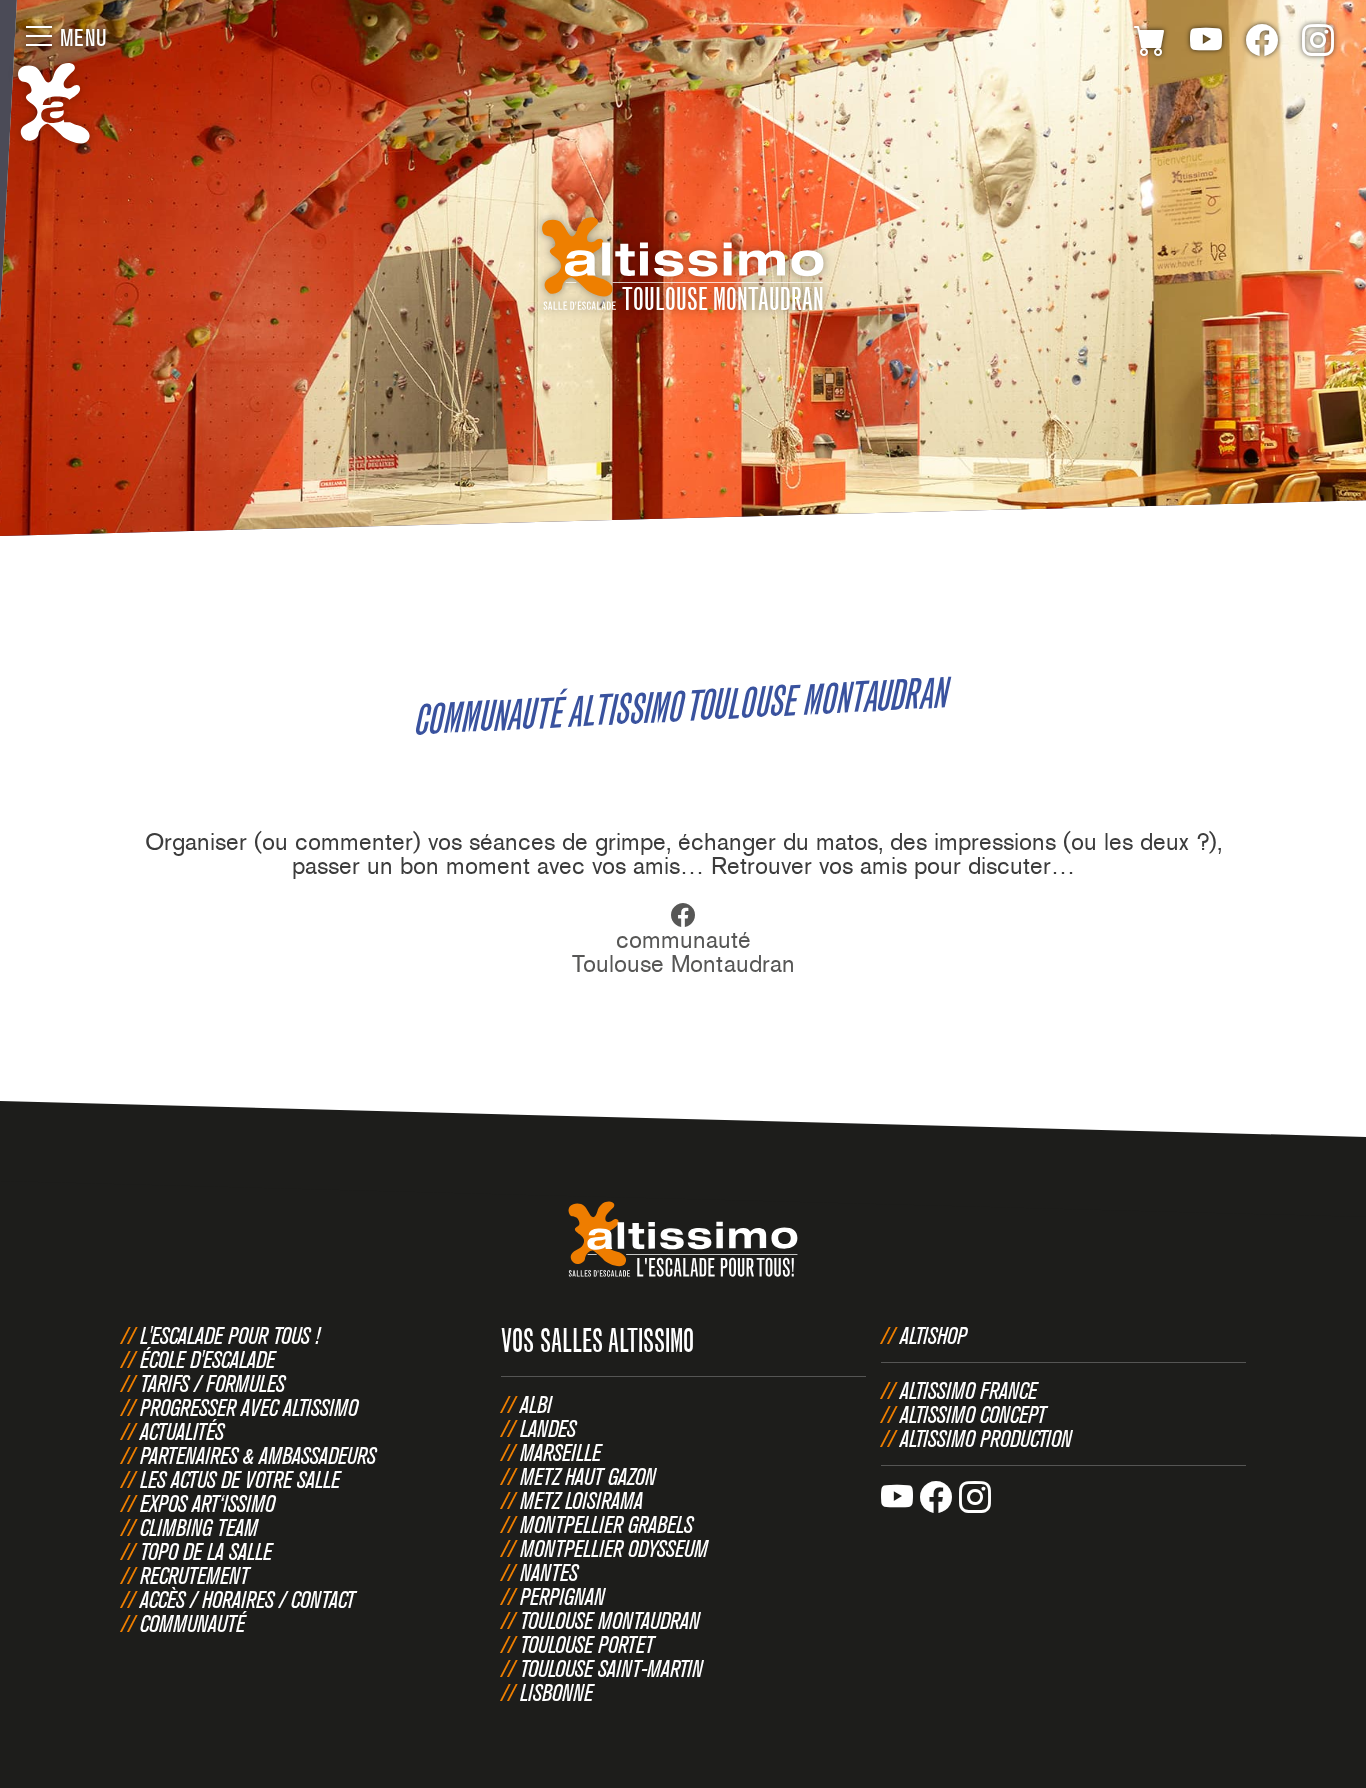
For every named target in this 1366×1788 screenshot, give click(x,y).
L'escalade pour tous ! (230, 1335)
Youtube (1206, 44)
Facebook (1262, 44)
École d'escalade (207, 1359)
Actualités (182, 1431)
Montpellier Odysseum (614, 1548)
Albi (536, 1404)
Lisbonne (556, 1692)
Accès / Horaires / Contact (247, 1599)
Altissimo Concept (973, 1414)
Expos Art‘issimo (207, 1503)
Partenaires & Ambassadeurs (258, 1455)
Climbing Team (199, 1527)
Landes (548, 1428)
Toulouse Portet (587, 1644)
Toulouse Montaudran (610, 1620)
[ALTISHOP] (1150, 44)
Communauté (192, 1623)
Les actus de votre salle (240, 1479)
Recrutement (194, 1575)
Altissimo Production (986, 1438)
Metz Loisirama (581, 1500)
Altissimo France (968, 1390)
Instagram (1318, 44)
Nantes (549, 1572)
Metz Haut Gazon (588, 1476)
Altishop (933, 1335)
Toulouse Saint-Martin (611, 1668)
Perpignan (562, 1596)
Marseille (560, 1452)
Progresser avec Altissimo (249, 1407)
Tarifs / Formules (212, 1383)
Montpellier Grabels (606, 1524)
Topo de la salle (206, 1551)
